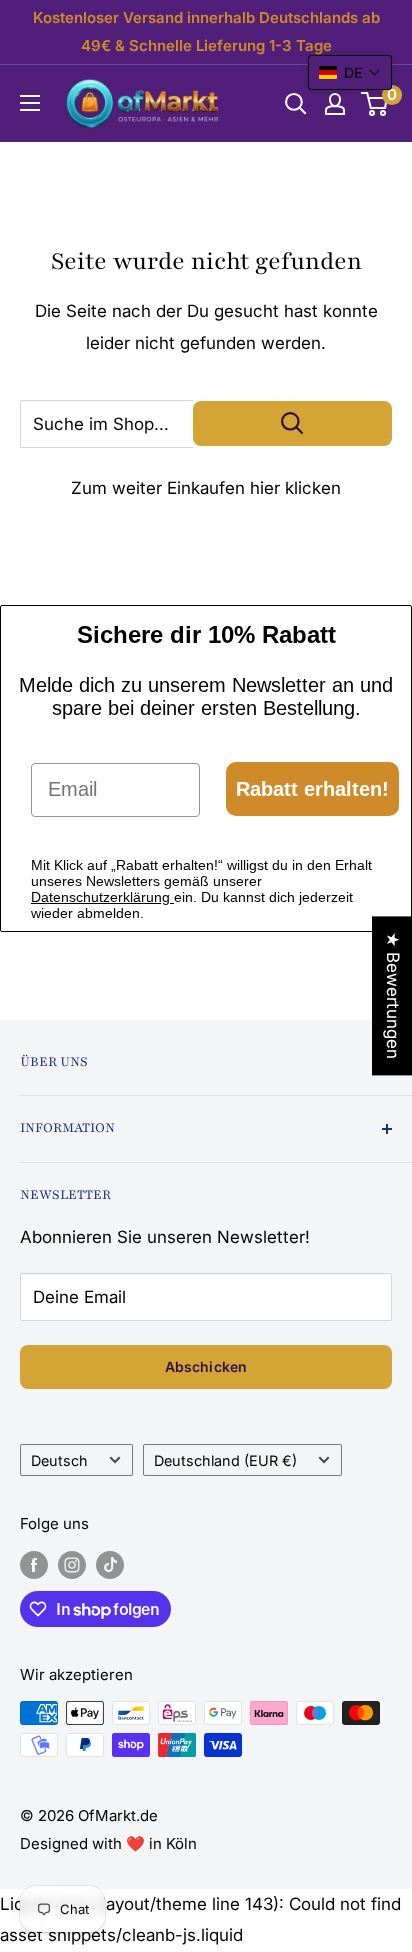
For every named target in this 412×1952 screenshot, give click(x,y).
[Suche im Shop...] (292, 423)
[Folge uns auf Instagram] (72, 1564)
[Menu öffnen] (30, 103)
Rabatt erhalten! (312, 789)
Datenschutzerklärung (102, 897)
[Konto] (335, 104)
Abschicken (206, 1366)
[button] (350, 72)
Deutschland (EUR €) (225, 1460)
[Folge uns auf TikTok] (110, 1564)
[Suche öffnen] (296, 104)
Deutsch (59, 1460)
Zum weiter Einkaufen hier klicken (206, 488)
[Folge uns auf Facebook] (34, 1564)
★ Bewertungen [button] (393, 995)
